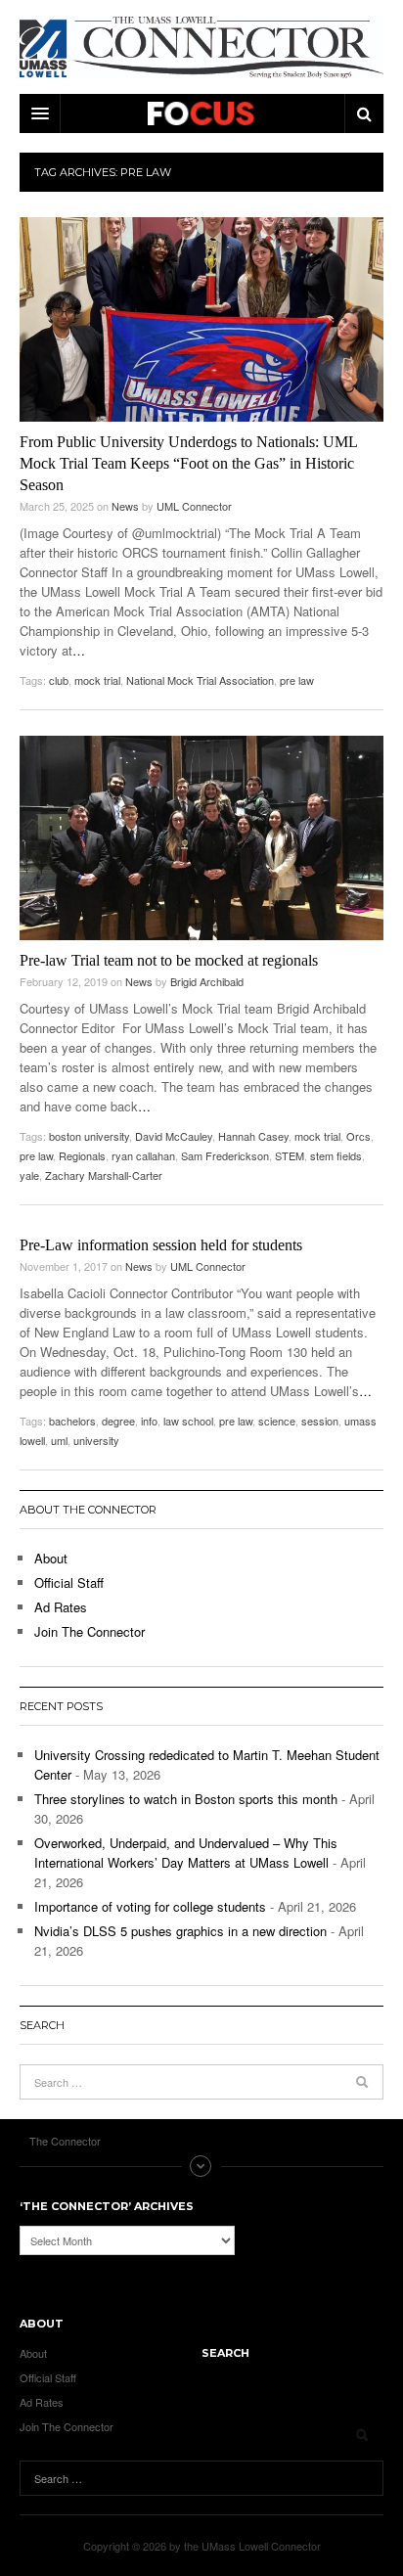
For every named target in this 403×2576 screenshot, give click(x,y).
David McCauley (174, 1136)
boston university (89, 1136)
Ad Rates (61, 1607)
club (59, 680)
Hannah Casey (253, 1136)
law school (188, 1421)
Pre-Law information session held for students (161, 1245)
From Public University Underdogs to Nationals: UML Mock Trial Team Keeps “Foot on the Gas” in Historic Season (188, 463)
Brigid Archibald (207, 981)
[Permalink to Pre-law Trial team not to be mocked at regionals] (201, 838)
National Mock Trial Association (200, 680)
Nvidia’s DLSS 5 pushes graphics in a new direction (180, 1931)
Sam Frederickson (225, 1155)
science (277, 1421)
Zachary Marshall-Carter (104, 1175)
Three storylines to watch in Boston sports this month (186, 1799)
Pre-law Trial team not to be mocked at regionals (169, 960)
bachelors (72, 1421)
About (51, 1558)
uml (59, 1440)
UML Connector (194, 506)
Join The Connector (90, 1631)
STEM (290, 1155)
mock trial (97, 680)
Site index (201, 2166)
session (320, 1421)
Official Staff (69, 1582)
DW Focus (201, 113)
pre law (297, 680)
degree (118, 1421)
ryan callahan (143, 1155)
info (149, 1421)
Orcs (358, 1136)
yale (29, 1175)
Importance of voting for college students (150, 1906)
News (125, 506)
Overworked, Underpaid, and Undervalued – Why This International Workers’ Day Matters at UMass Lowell (186, 1853)
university (96, 1440)
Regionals (82, 1155)
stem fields (336, 1155)
